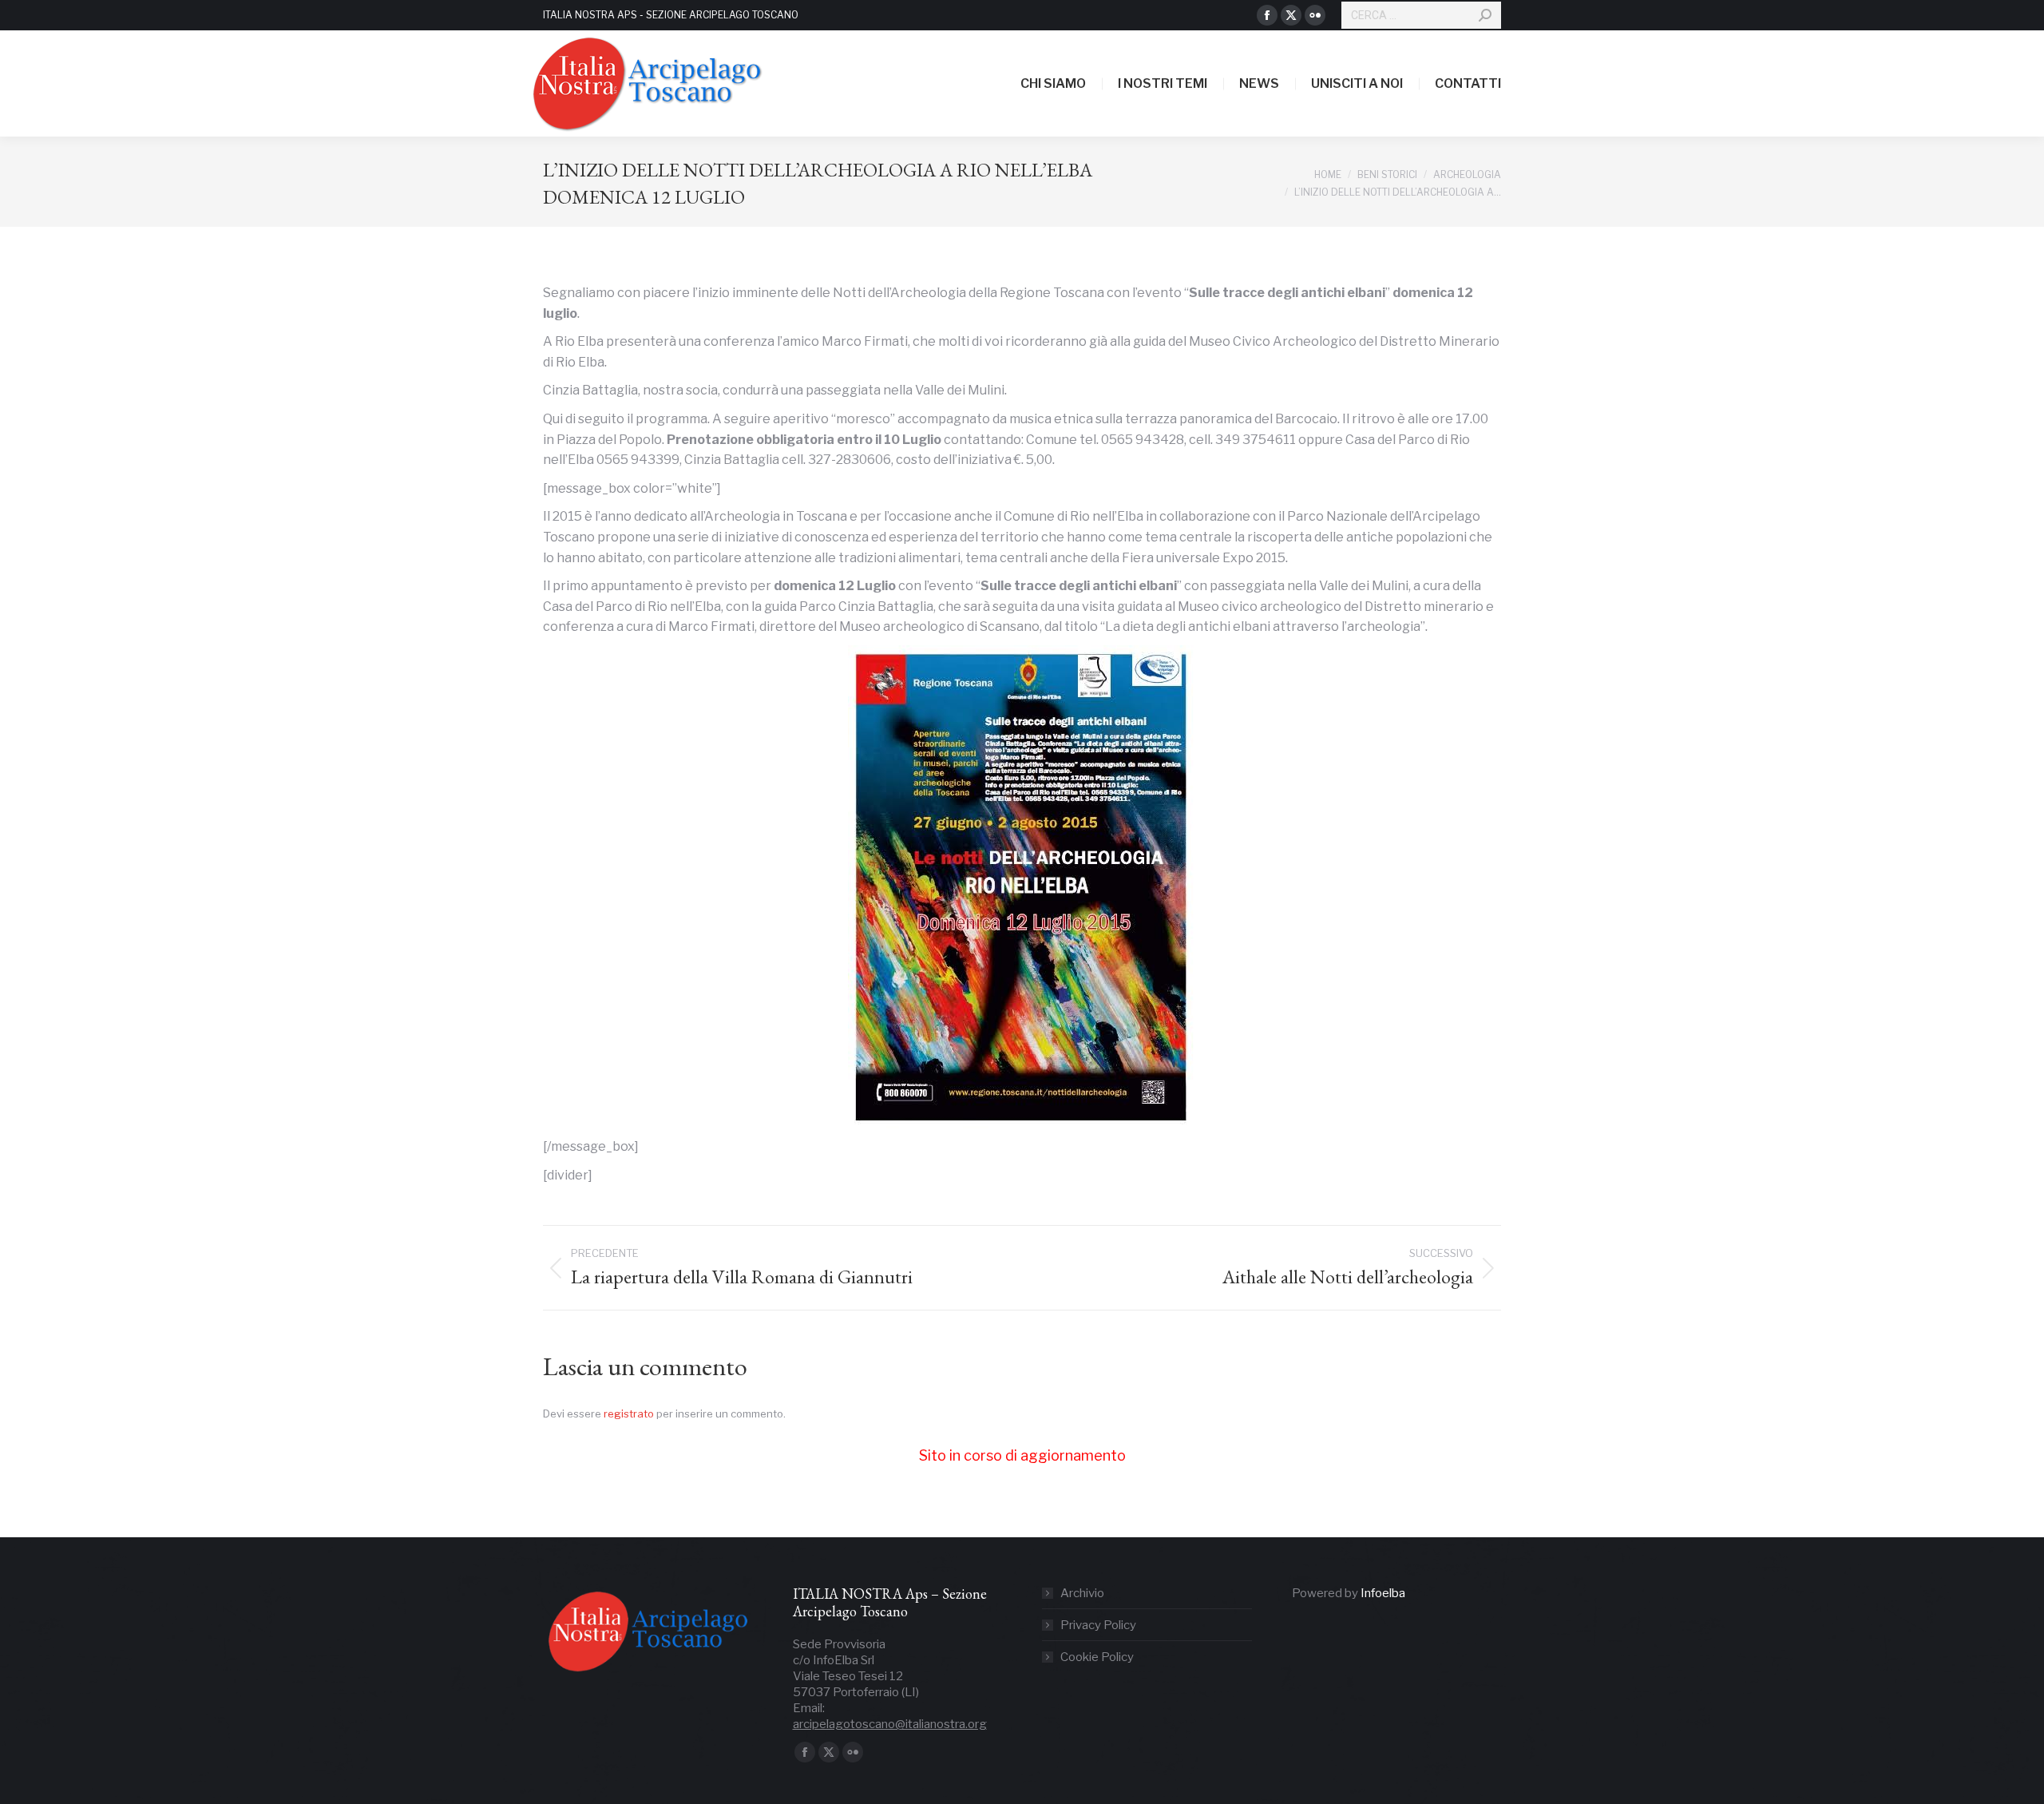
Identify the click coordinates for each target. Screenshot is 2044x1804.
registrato (629, 1413)
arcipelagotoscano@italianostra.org (890, 1724)
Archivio (1082, 1593)
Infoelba (1383, 1593)
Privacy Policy (1098, 1625)
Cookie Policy (1097, 1657)
